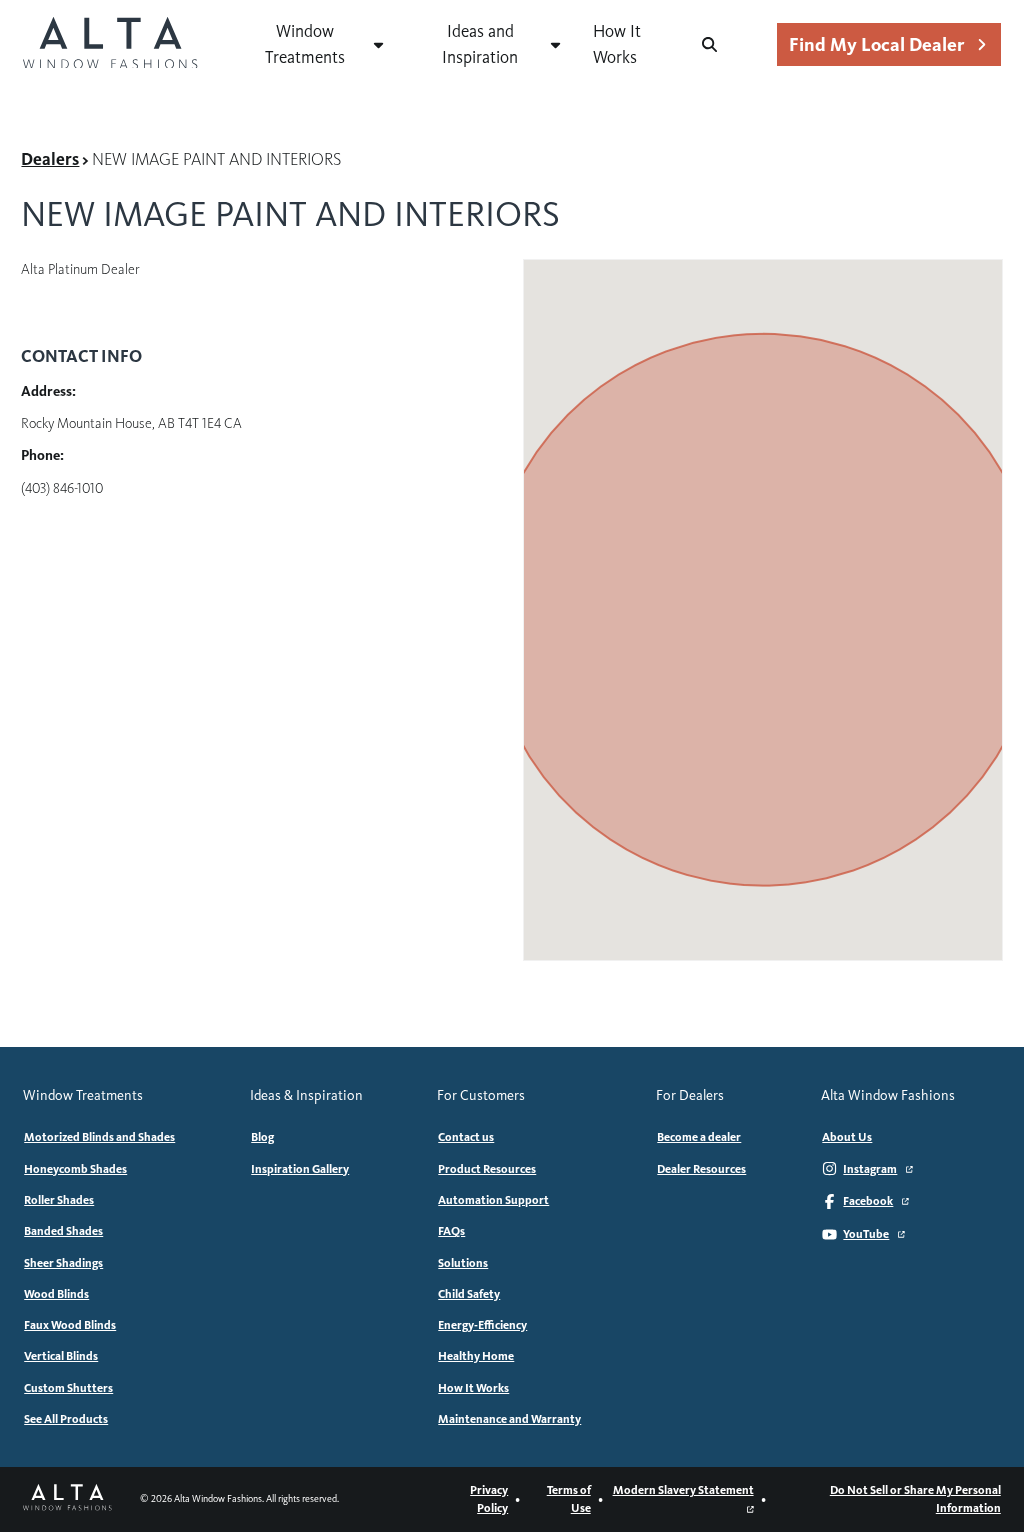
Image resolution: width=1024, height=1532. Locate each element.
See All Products (66, 1419)
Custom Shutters (68, 1388)
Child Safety (469, 1294)
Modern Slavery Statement (683, 1490)
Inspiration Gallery (300, 1169)
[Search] (709, 44)
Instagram (870, 1169)
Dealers (50, 159)
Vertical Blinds (61, 1356)
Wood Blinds (56, 1294)
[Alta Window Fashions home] (110, 45)
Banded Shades (63, 1231)
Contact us (466, 1137)
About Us (847, 1137)
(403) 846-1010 (62, 488)
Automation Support (493, 1200)
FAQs (451, 1231)
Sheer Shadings (63, 1263)
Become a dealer (699, 1137)
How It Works (617, 44)
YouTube (866, 1234)
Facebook (868, 1201)
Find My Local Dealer (876, 44)
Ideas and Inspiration (480, 44)
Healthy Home (476, 1356)
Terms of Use (569, 1499)
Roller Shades (59, 1200)
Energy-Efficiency (482, 1325)
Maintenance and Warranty (509, 1419)
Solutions (463, 1263)
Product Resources (487, 1169)
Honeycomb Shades (75, 1169)
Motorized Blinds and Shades (99, 1137)
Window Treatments (305, 44)
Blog (262, 1137)
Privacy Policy (489, 1499)
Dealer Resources (701, 1169)
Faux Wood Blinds (70, 1325)
